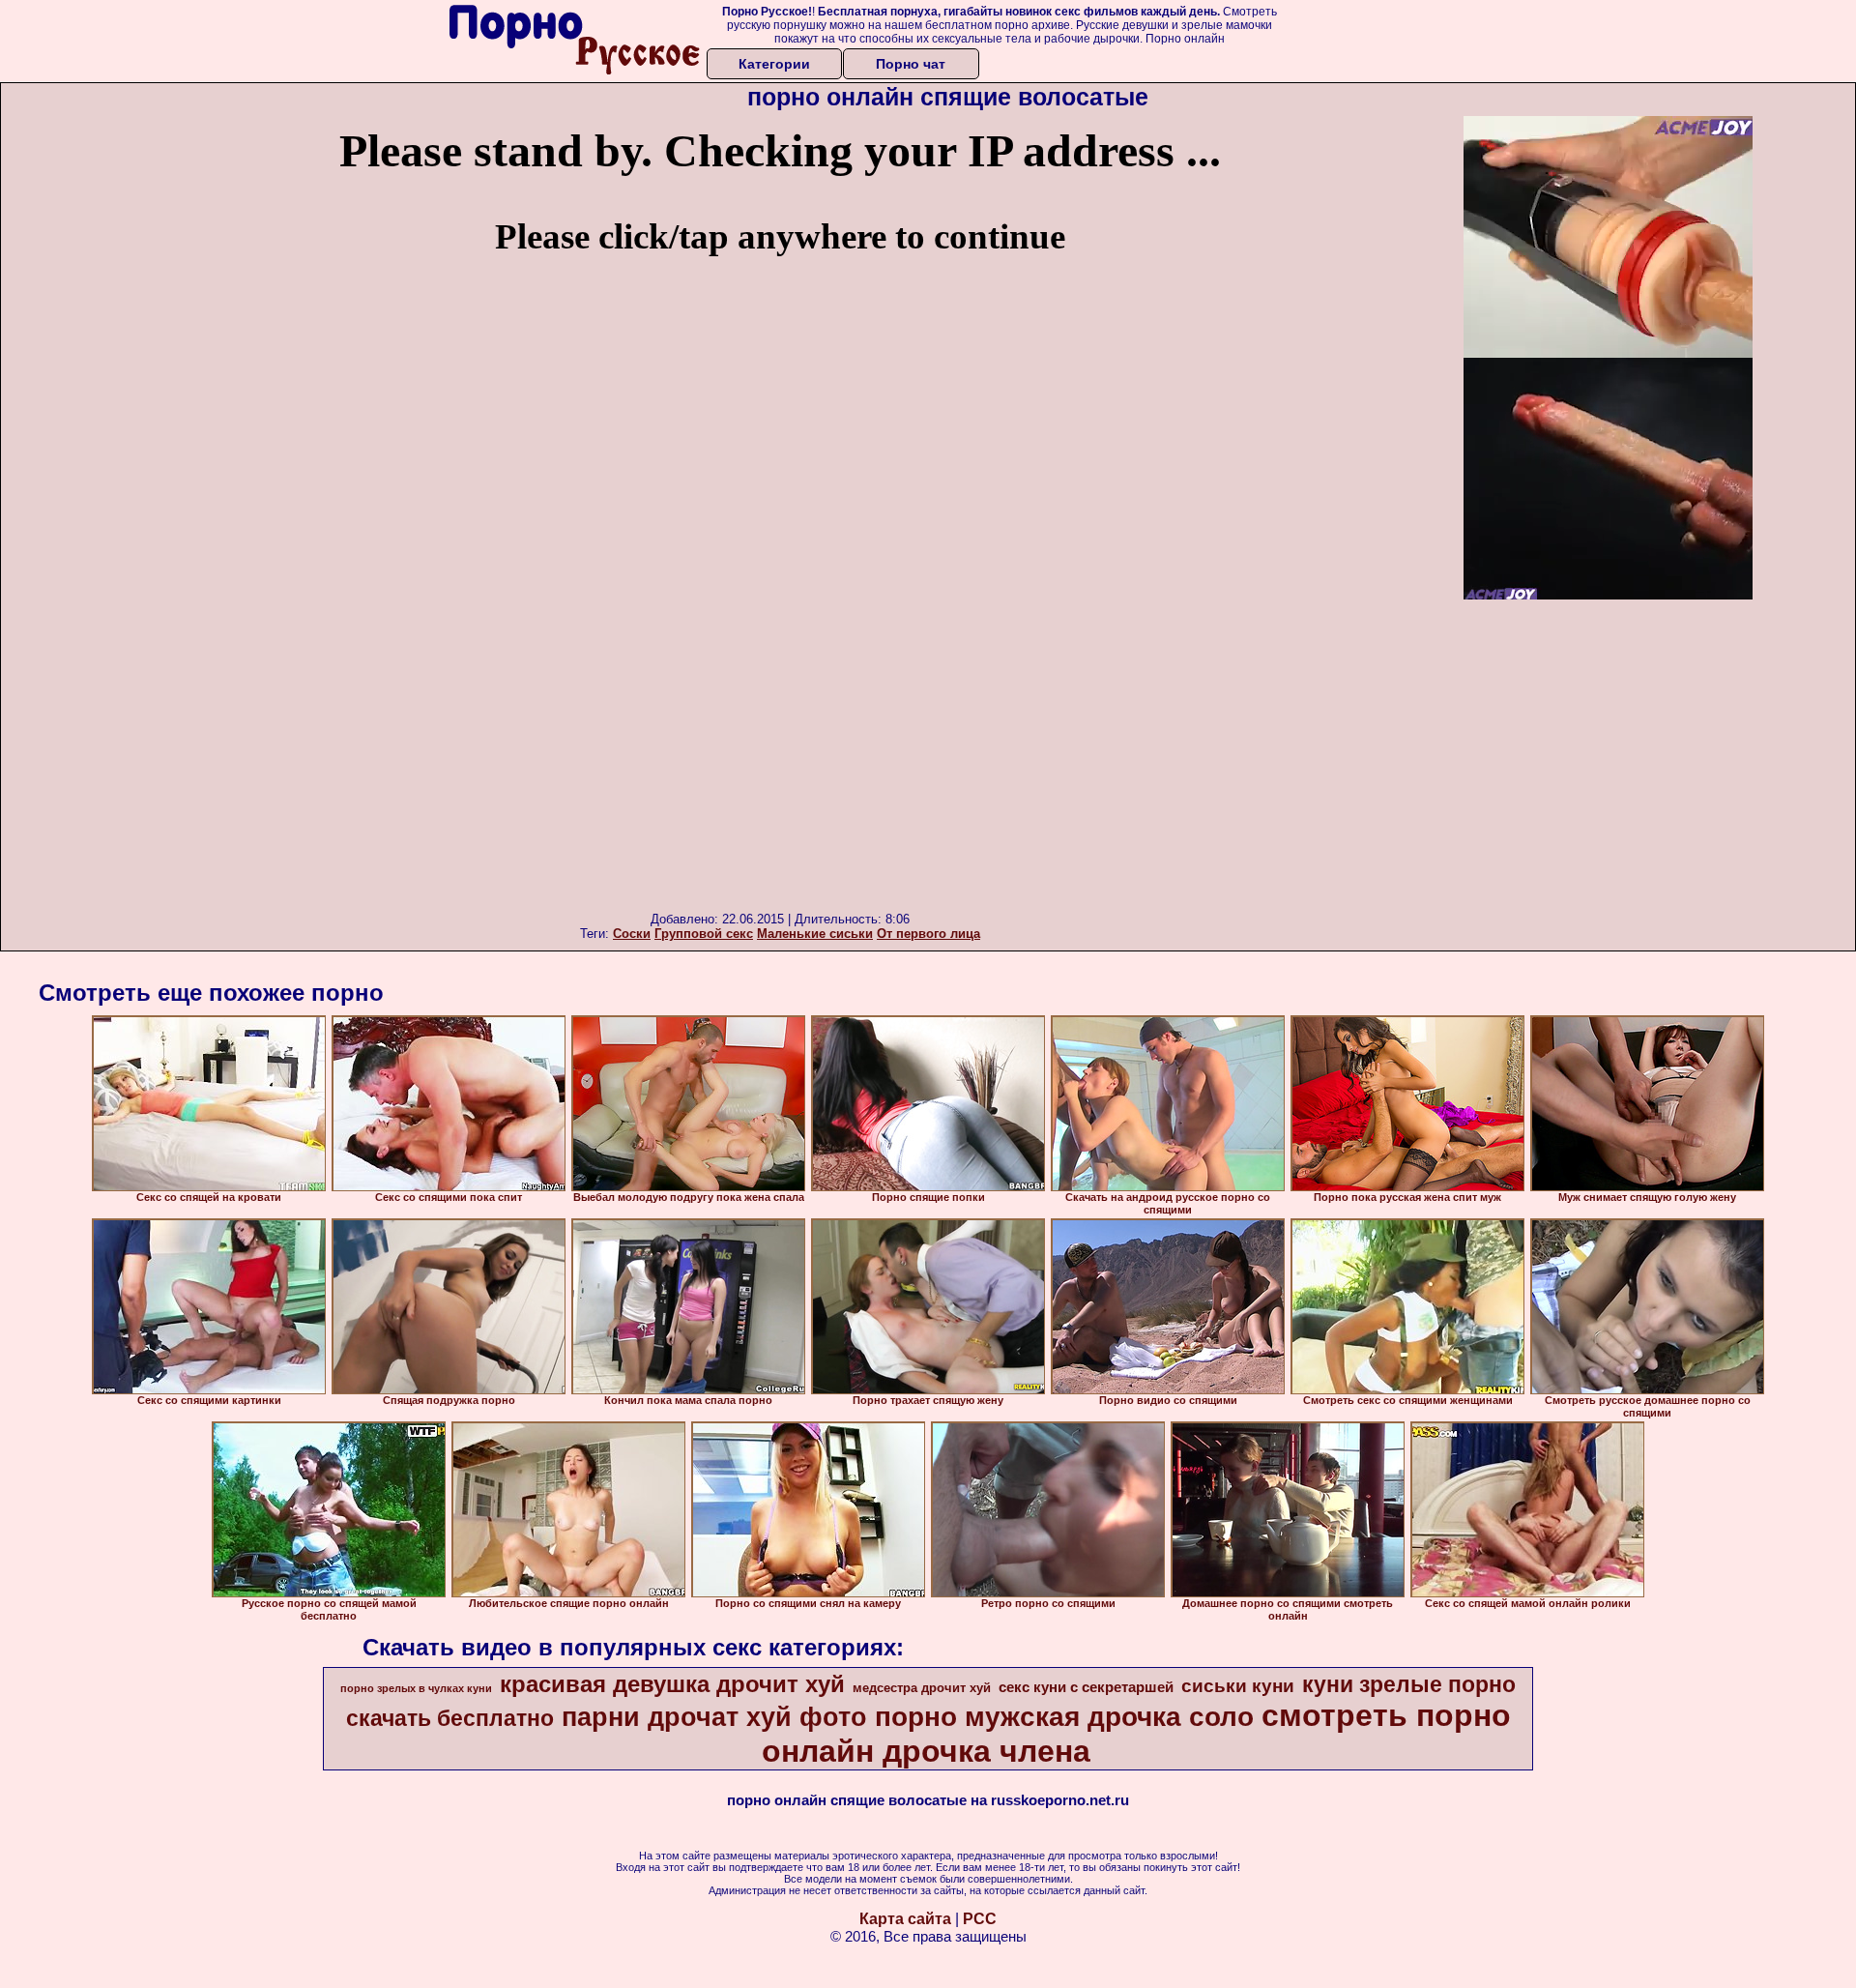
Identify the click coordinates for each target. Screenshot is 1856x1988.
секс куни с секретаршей (1086, 1687)
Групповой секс (704, 934)
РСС (980, 1919)
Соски (632, 934)
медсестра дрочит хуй (922, 1688)
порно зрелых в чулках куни (416, 1688)
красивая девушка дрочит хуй (672, 1684)
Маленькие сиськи (815, 934)
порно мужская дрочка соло (1064, 1717)
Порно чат (911, 64)
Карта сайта (905, 1919)
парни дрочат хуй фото (714, 1717)
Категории (774, 64)
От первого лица (928, 934)
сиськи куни (1238, 1686)
